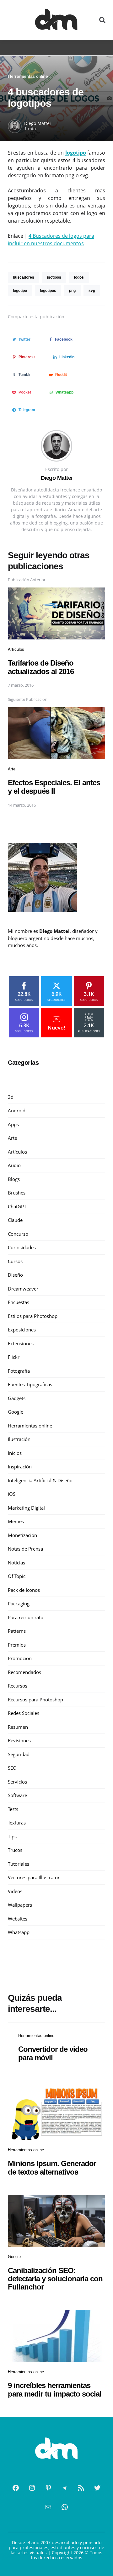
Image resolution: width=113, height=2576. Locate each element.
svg (92, 291)
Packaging (19, 1603)
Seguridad (19, 1754)
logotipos (48, 291)
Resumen (18, 1727)
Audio (14, 1165)
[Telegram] (65, 2488)
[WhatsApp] (65, 2507)
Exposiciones (22, 1330)
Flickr (14, 1357)
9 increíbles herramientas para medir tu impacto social (55, 2389)
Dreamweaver (23, 1289)
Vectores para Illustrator (34, 1877)
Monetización (22, 1535)
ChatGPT (17, 1206)
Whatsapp (19, 1932)
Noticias (16, 1563)
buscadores (24, 277)
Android (17, 1110)
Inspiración (20, 1467)
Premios (17, 1645)
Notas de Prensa (25, 1549)
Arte (12, 769)
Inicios (15, 1453)
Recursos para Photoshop (35, 1699)
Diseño (15, 1275)
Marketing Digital (26, 1508)
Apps (13, 1124)
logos (79, 277)
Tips (12, 1836)
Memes (16, 1521)
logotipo (20, 291)
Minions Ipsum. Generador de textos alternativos (52, 2167)
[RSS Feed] (81, 2488)
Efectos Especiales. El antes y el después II (54, 787)
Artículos (16, 649)
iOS (12, 1494)
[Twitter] (97, 2488)
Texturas (17, 1823)
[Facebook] (16, 2488)
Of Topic (17, 1576)
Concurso (18, 1234)
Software (17, 1795)
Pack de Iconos (24, 1590)
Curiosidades (22, 1247)
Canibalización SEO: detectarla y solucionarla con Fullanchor (55, 2279)
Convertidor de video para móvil (53, 2053)
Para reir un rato (26, 1617)
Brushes (17, 1193)
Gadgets (17, 1398)
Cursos (15, 1261)
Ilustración (19, 1439)
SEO (12, 1768)
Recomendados (24, 1672)
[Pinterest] (48, 2488)
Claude (15, 1220)
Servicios (17, 1782)
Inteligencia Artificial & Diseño (40, 1480)
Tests (13, 1809)
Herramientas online (28, 76)
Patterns (17, 1631)
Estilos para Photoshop (33, 1316)
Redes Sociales (24, 1713)
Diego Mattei (38, 123)
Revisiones (19, 1740)
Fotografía (19, 1371)
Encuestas (19, 1302)
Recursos (18, 1686)
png (72, 291)
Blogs (14, 1179)
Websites (18, 1919)
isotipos (54, 277)
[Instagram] (32, 2488)
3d (11, 1097)
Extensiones (21, 1343)
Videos (15, 1891)
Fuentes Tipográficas (30, 1384)
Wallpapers (20, 1905)
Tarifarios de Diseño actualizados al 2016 (41, 667)
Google (16, 1412)
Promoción (20, 1658)
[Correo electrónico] (48, 2507)
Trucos (15, 1850)
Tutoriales (19, 1864)
